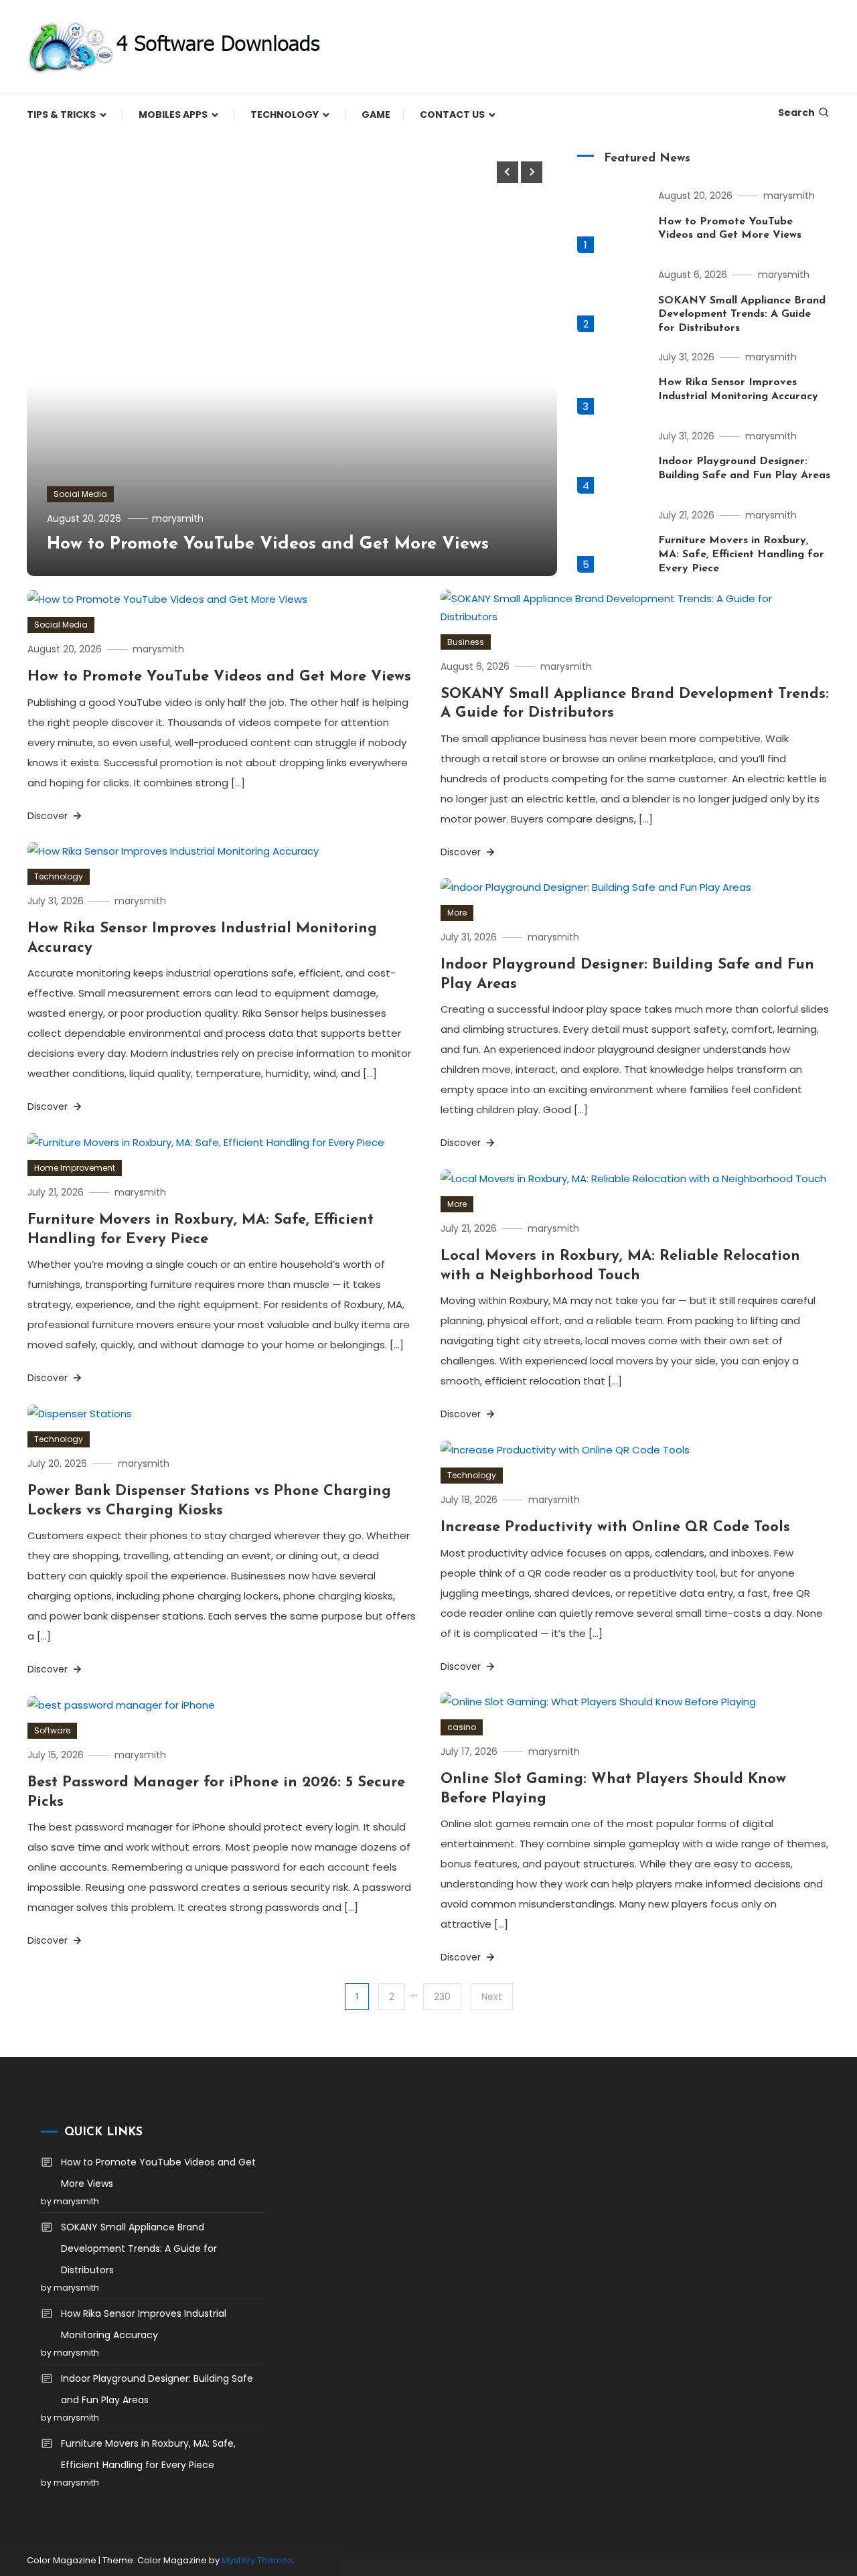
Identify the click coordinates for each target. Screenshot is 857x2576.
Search (796, 113)
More (457, 913)
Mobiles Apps (173, 115)
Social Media (80, 494)
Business (466, 642)
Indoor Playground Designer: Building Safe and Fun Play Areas (157, 2389)
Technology (285, 115)
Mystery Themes (257, 2560)
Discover (49, 816)
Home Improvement (75, 1168)
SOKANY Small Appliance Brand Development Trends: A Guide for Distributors (742, 315)
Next (492, 1997)
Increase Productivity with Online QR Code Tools (615, 1527)
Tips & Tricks (61, 115)
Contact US (452, 115)
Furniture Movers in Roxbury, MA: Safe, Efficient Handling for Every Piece (741, 555)
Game (376, 115)
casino (462, 1727)
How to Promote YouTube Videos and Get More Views (268, 544)
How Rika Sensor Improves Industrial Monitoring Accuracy (144, 2324)
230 (442, 1997)
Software (52, 1730)
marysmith (178, 518)
